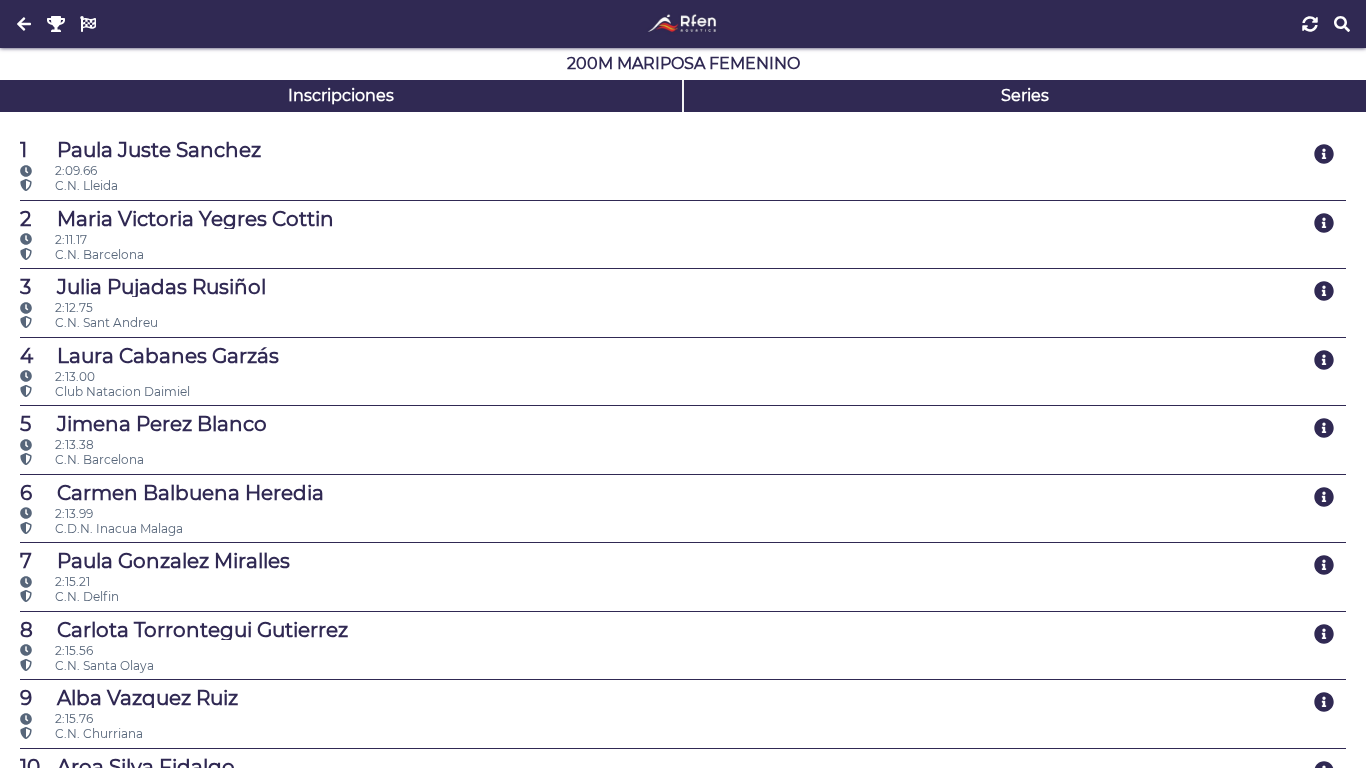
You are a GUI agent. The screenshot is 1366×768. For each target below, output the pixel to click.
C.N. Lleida (85, 185)
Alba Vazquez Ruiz (129, 698)
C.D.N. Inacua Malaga (117, 528)
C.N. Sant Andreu (105, 322)
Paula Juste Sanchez (140, 150)
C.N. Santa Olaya (103, 665)
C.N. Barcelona (98, 254)
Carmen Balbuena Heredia (172, 493)
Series (1025, 95)
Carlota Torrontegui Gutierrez (184, 630)
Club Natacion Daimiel (121, 391)
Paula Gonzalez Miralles (155, 561)
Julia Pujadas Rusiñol (143, 287)
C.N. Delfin (85, 596)
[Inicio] (682, 24)
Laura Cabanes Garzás (149, 356)
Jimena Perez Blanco (143, 424)
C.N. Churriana (97, 733)
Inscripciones (341, 95)
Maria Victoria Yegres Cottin (177, 219)
